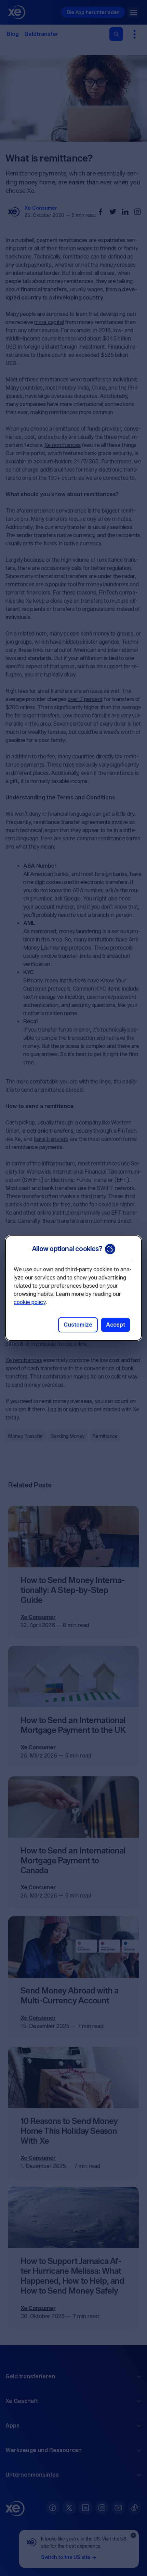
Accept (116, 1325)
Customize (78, 1325)
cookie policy (30, 1302)
